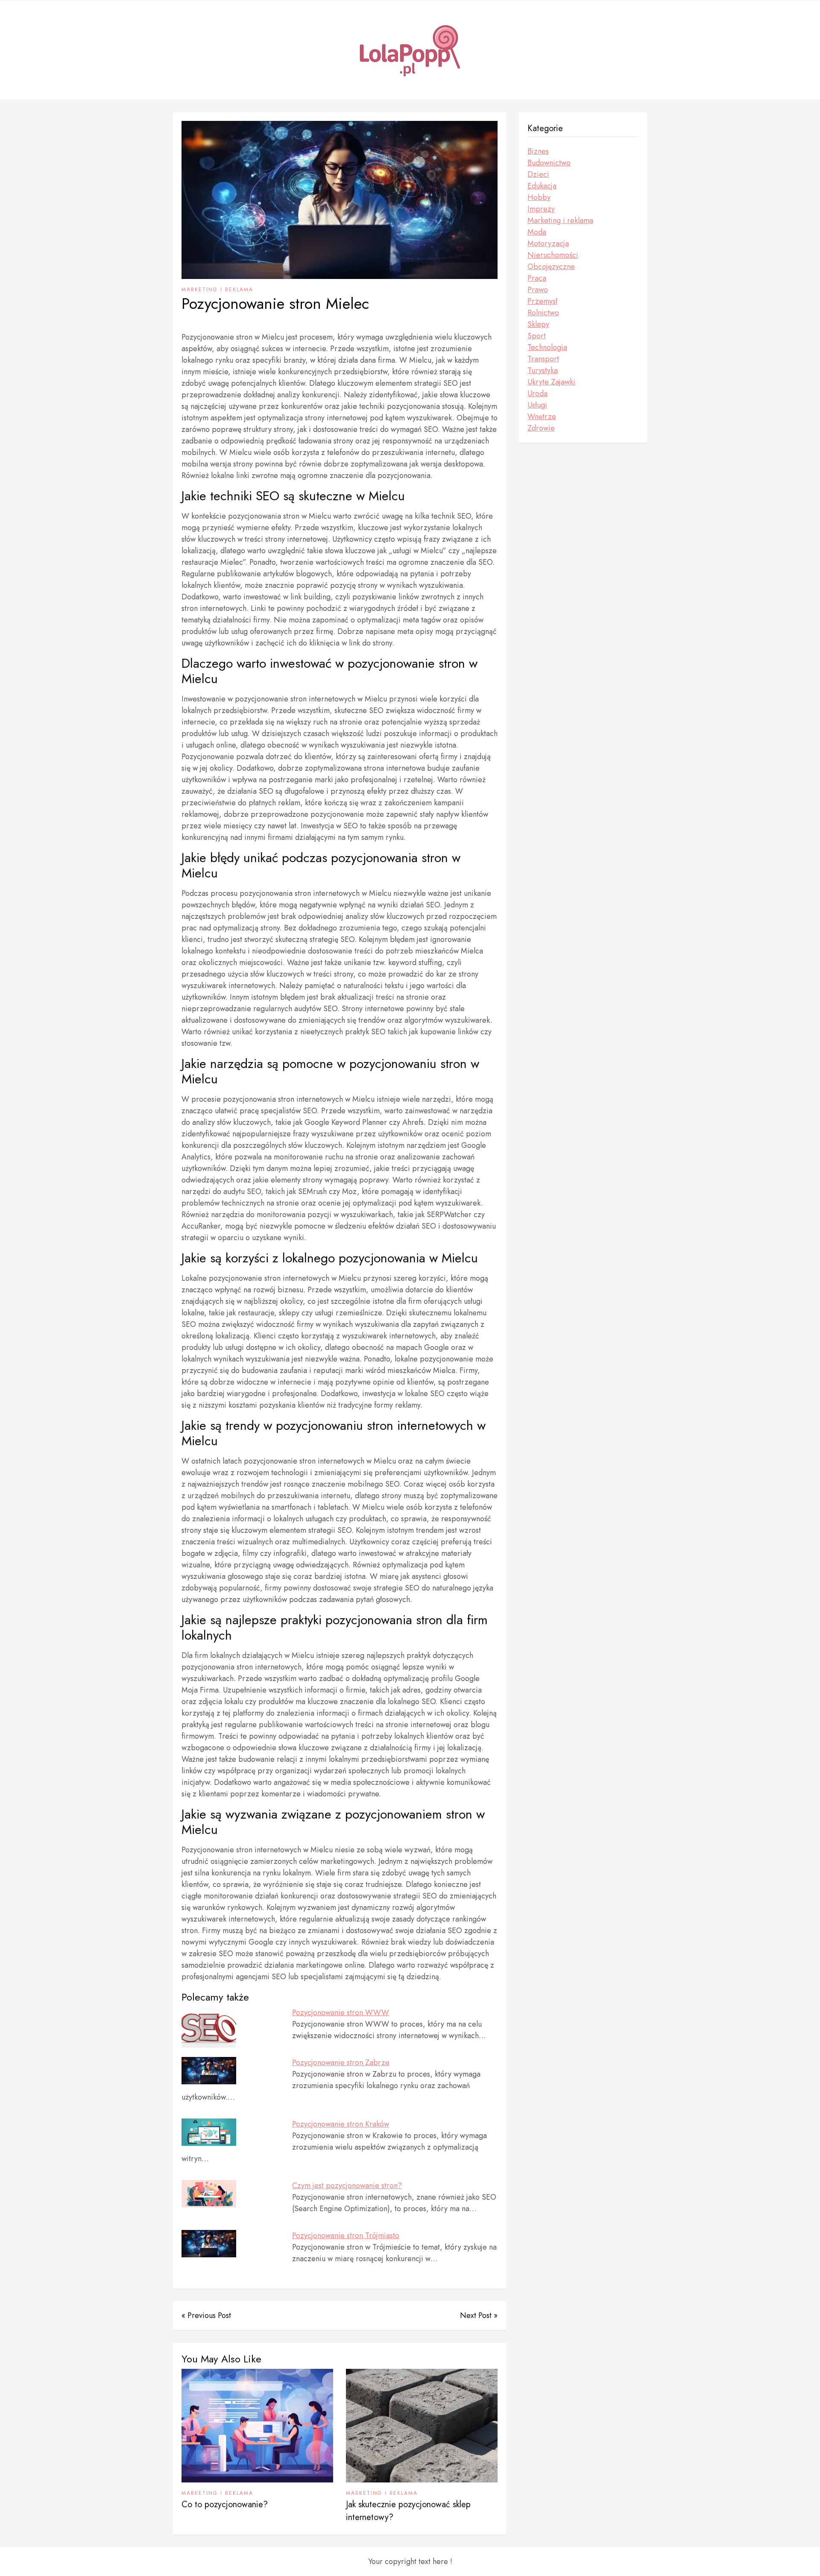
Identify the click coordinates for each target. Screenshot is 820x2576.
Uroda (537, 393)
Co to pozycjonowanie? (225, 2504)
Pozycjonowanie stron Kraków (341, 2124)
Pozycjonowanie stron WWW (341, 2013)
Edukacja (542, 186)
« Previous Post (206, 2315)
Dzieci (538, 174)
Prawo (538, 290)
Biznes (538, 151)
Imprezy (541, 209)
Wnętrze (542, 417)
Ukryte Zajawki (551, 382)
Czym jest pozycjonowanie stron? (347, 2186)
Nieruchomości (553, 255)
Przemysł (542, 301)
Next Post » (479, 2315)
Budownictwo (549, 163)
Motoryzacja (548, 244)
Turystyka (543, 370)
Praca (537, 278)
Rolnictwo (543, 313)
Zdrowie (541, 428)
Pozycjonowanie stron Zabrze (341, 2063)
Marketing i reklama (217, 290)
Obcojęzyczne (551, 267)
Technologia (547, 347)
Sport (537, 336)
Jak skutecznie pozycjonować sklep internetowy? (408, 2511)
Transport (543, 359)
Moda (537, 232)
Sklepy (538, 324)
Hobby (539, 197)
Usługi (537, 405)
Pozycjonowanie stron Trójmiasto (346, 2236)
